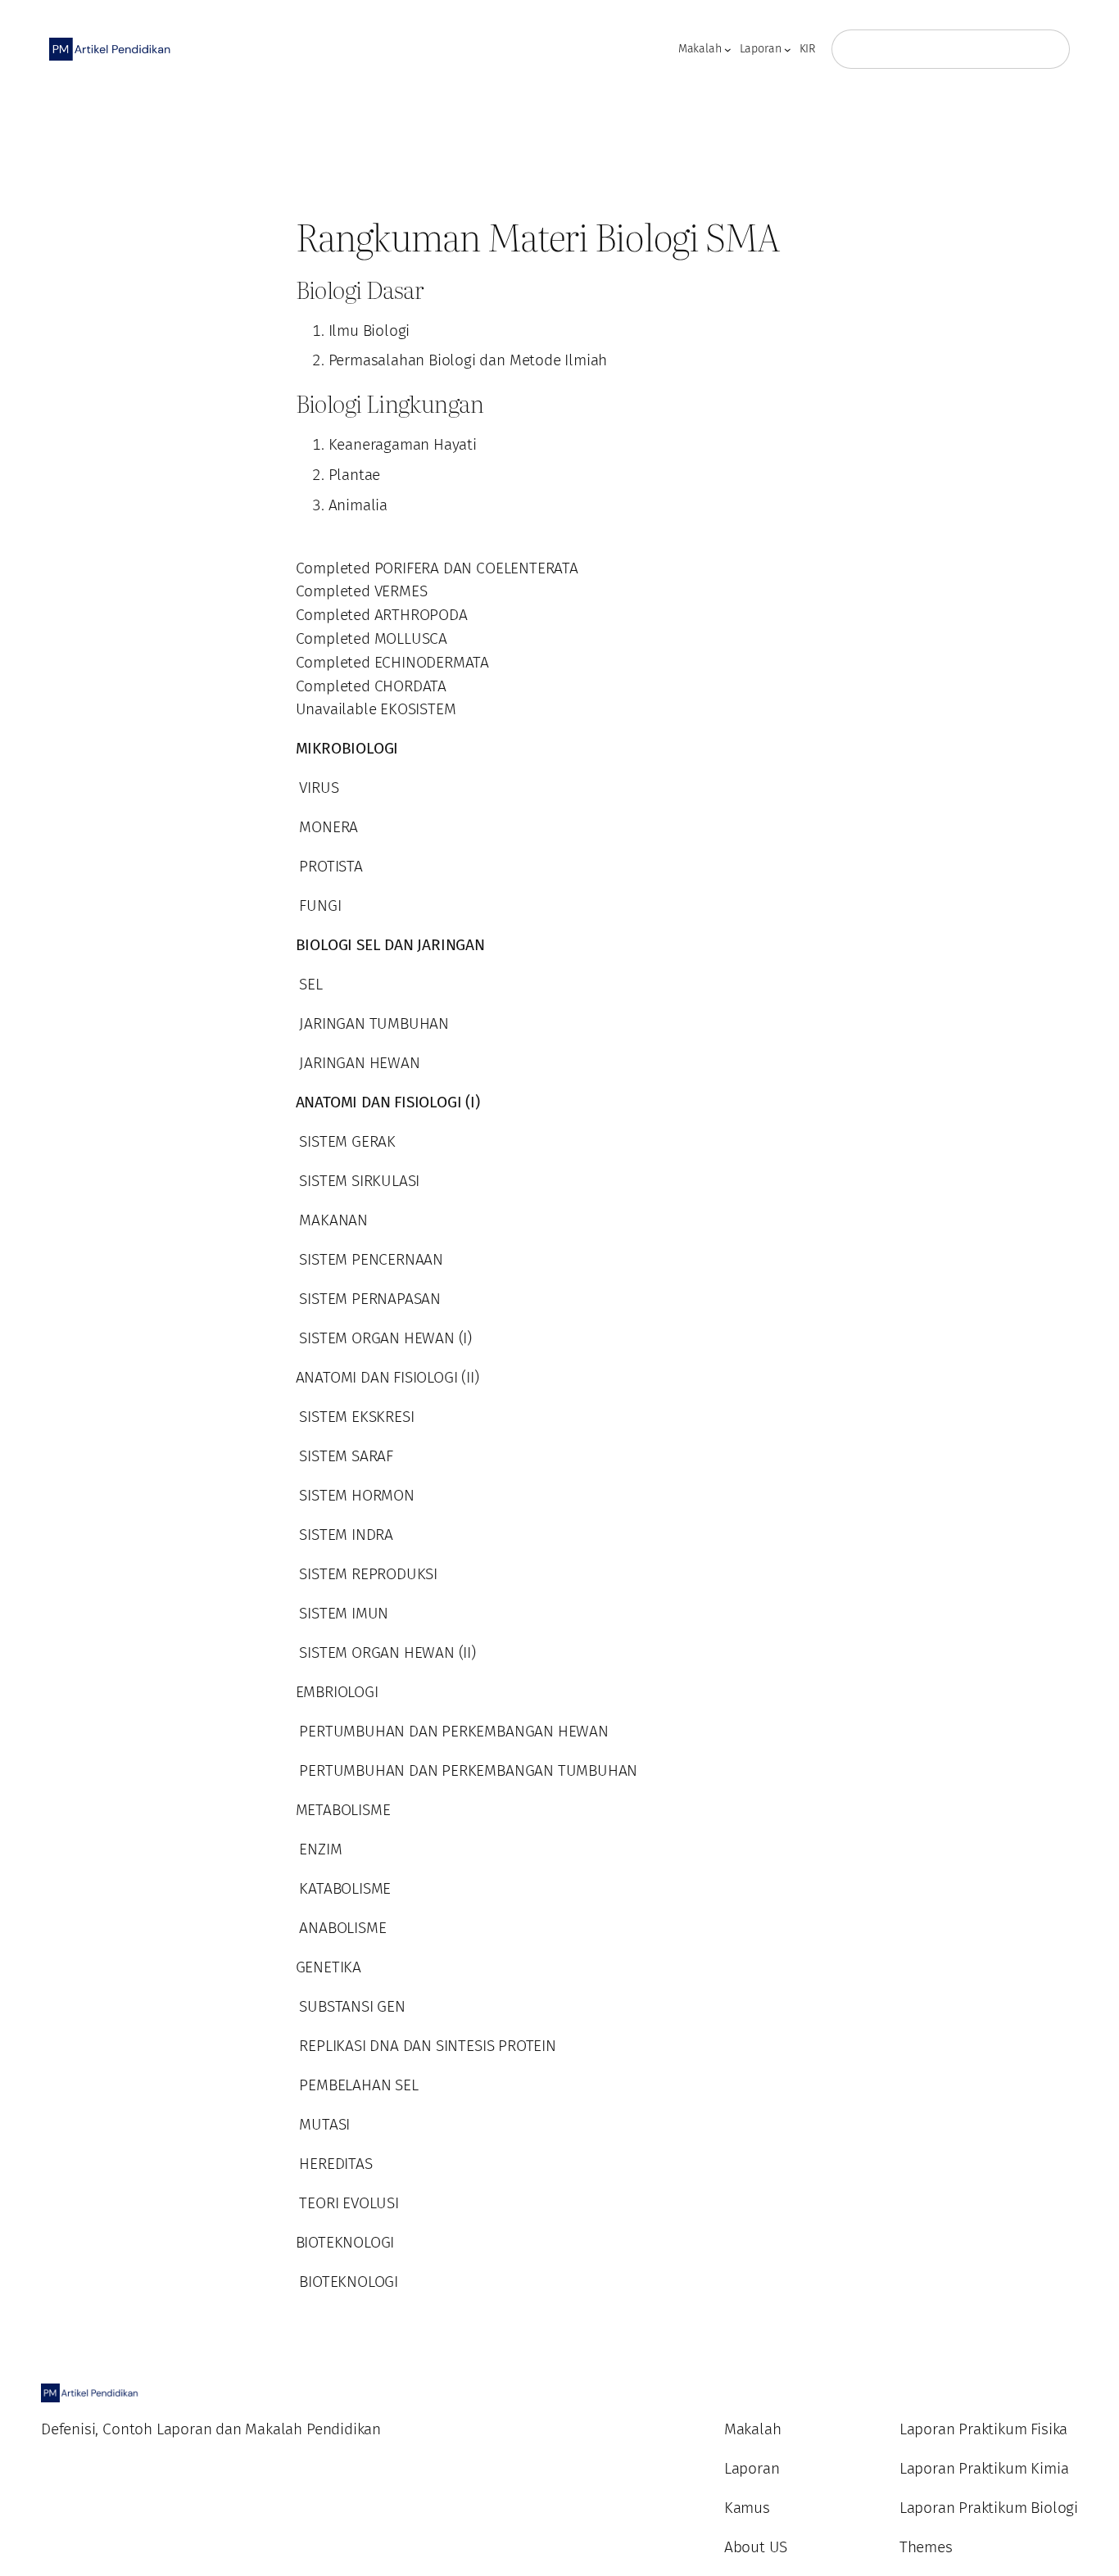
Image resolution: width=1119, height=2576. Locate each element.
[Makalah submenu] (728, 50)
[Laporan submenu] (788, 50)
